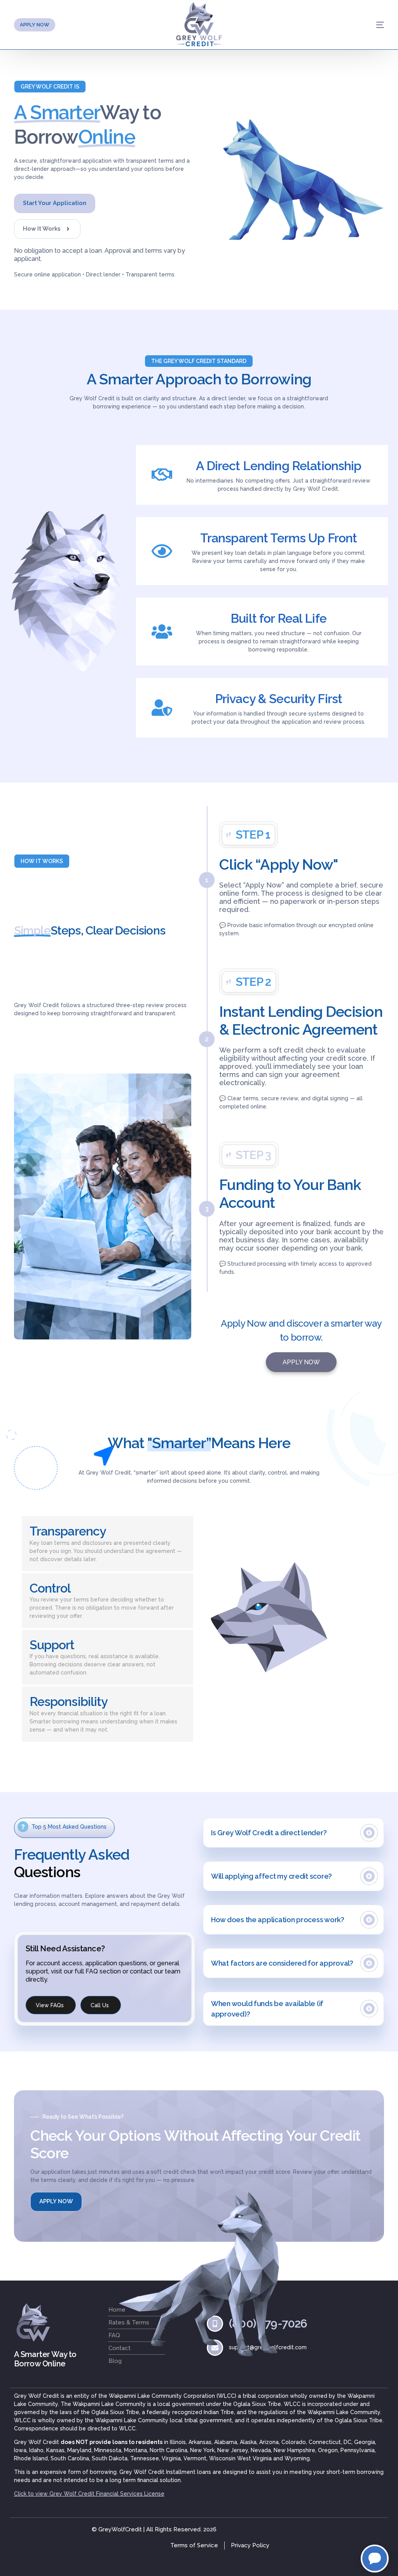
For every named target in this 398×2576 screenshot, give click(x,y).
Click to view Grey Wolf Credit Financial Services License (89, 2494)
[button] (50, 87)
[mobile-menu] (361, 25)
